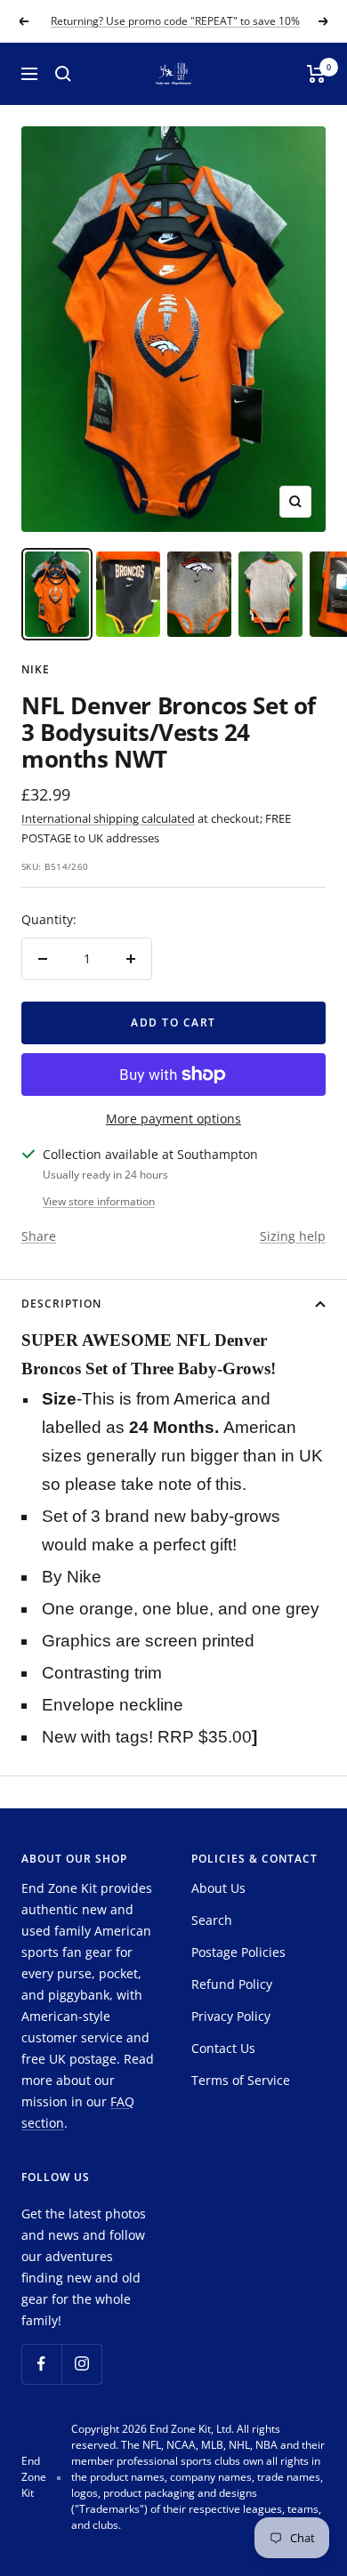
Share (39, 1236)
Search (212, 1920)
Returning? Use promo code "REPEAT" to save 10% (175, 20)
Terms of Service (241, 2080)
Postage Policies (238, 1952)
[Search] (63, 74)
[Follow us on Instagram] (81, 2364)
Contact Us (223, 2048)
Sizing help (293, 1236)
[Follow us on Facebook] (41, 2364)
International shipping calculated (108, 818)
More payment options (173, 1119)
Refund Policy (232, 1984)
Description (61, 1304)
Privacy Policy (231, 2016)
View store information (99, 1201)
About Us (218, 1888)
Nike (36, 669)
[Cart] (316, 74)
